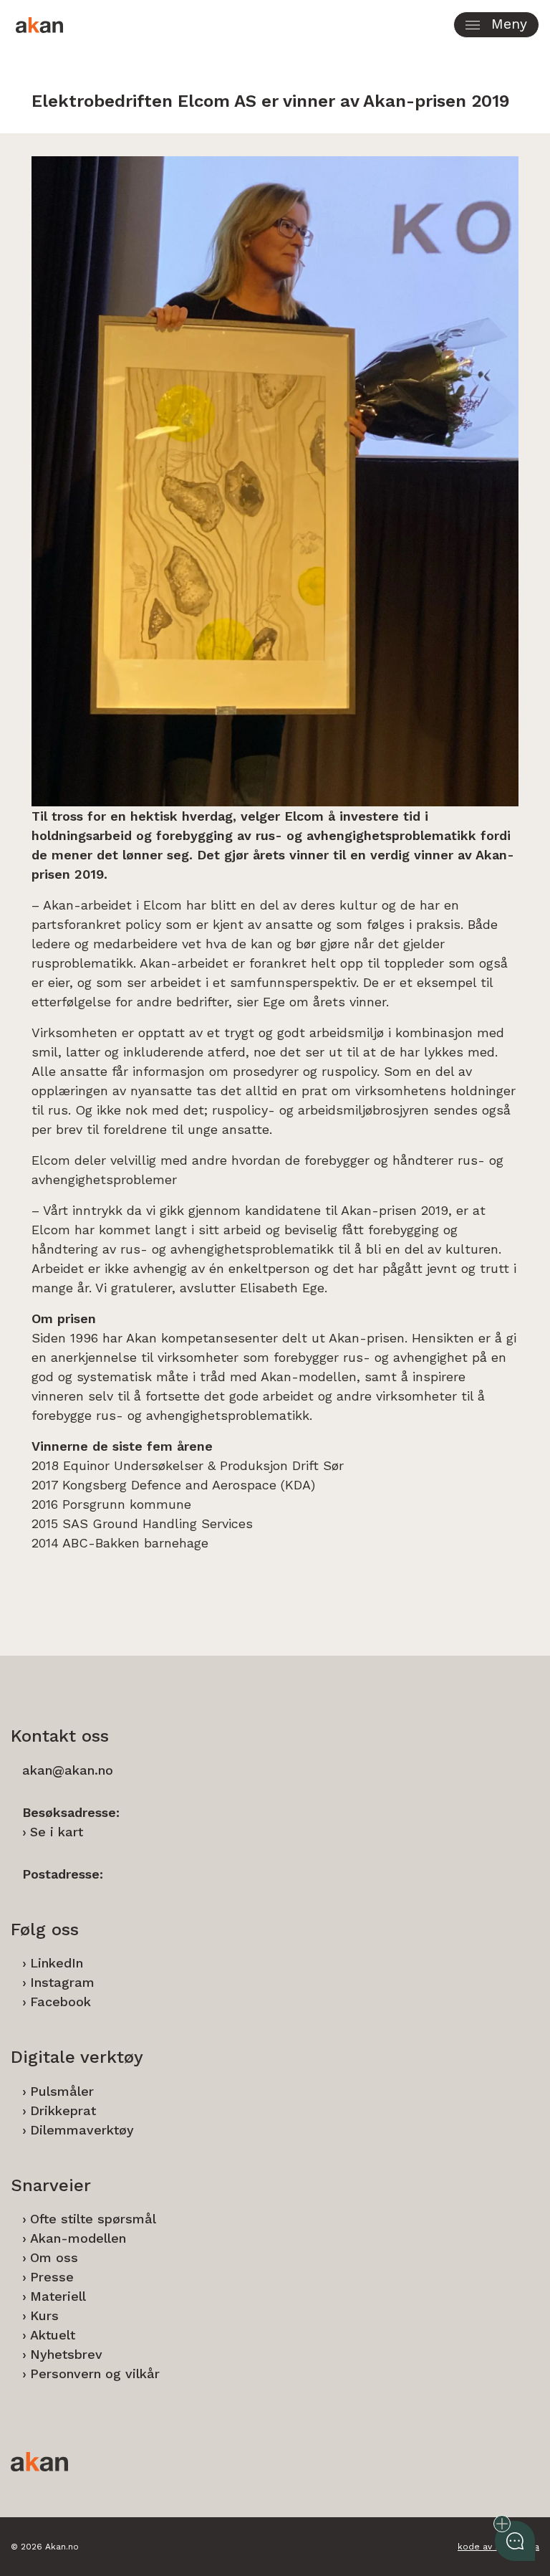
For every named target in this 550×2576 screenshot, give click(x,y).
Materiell (58, 2296)
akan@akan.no (68, 1770)
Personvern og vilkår (95, 2374)
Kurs (44, 2315)
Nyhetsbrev (66, 2354)
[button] (496, 25)
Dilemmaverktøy (82, 2130)
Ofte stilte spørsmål (93, 2219)
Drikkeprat (63, 2110)
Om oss (54, 2257)
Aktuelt (53, 2335)
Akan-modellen (78, 2238)
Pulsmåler (62, 2091)
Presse (52, 2277)
